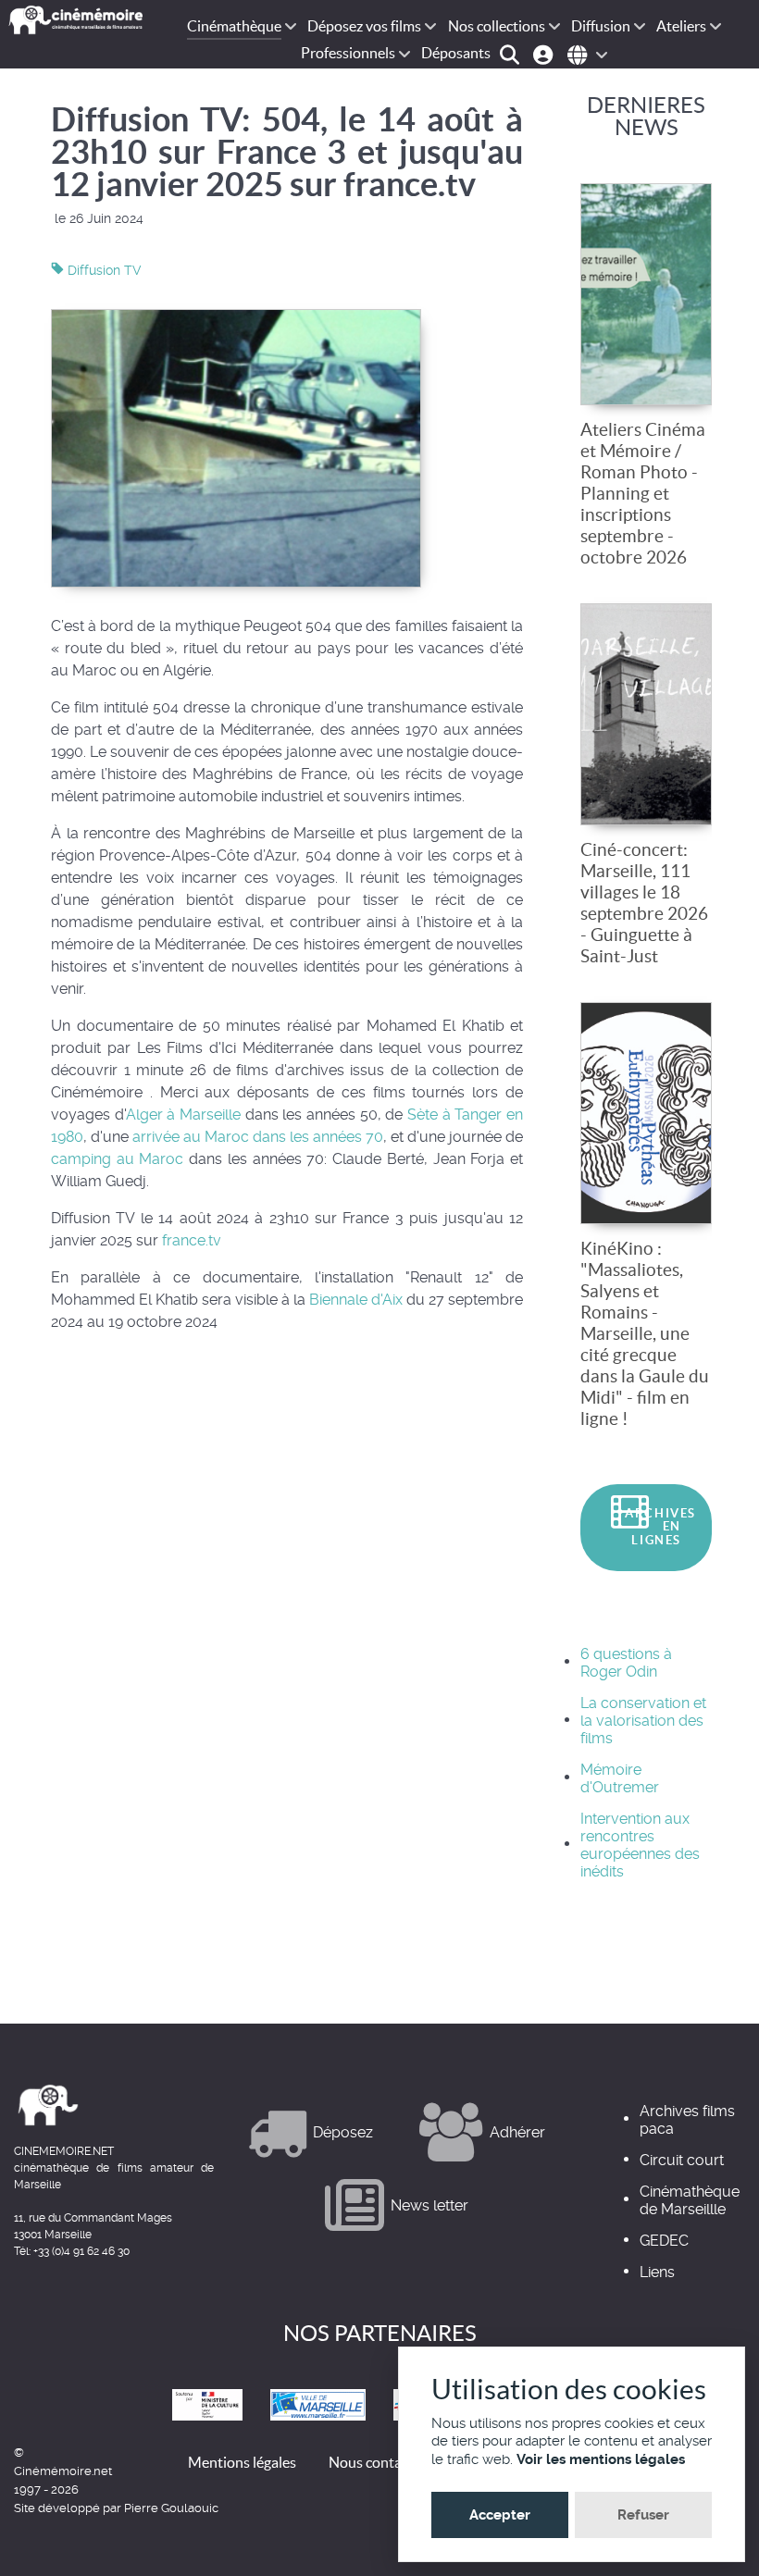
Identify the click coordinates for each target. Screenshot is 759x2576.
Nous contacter (378, 2462)
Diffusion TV (103, 270)
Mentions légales (242, 2462)
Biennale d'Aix (356, 1300)
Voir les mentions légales (601, 2459)
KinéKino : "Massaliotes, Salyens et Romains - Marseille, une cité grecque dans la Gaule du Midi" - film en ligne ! (645, 1333)
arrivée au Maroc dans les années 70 (256, 1137)
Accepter (500, 2515)
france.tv (192, 1240)
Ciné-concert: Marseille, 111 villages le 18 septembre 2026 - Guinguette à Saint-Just (644, 903)
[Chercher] (512, 53)
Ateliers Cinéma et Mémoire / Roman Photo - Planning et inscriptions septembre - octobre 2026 (643, 493)
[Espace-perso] (546, 53)
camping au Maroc (117, 1159)
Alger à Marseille (183, 1115)
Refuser (643, 2515)
